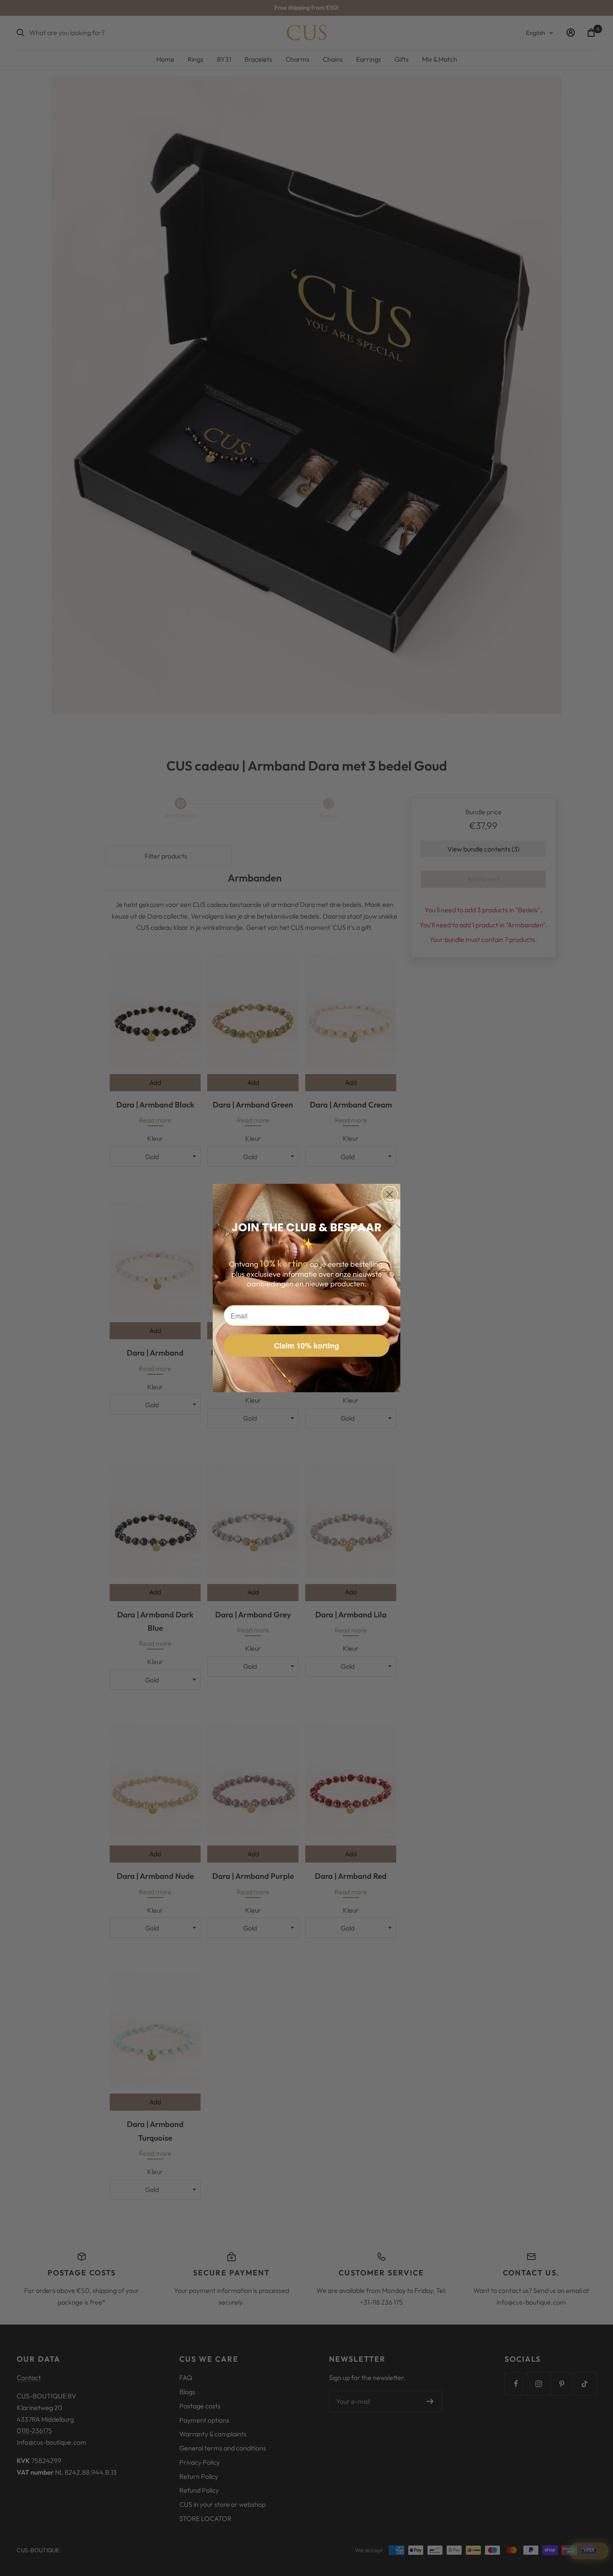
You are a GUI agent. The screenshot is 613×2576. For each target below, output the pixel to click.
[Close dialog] (390, 1194)
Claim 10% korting (306, 1346)
